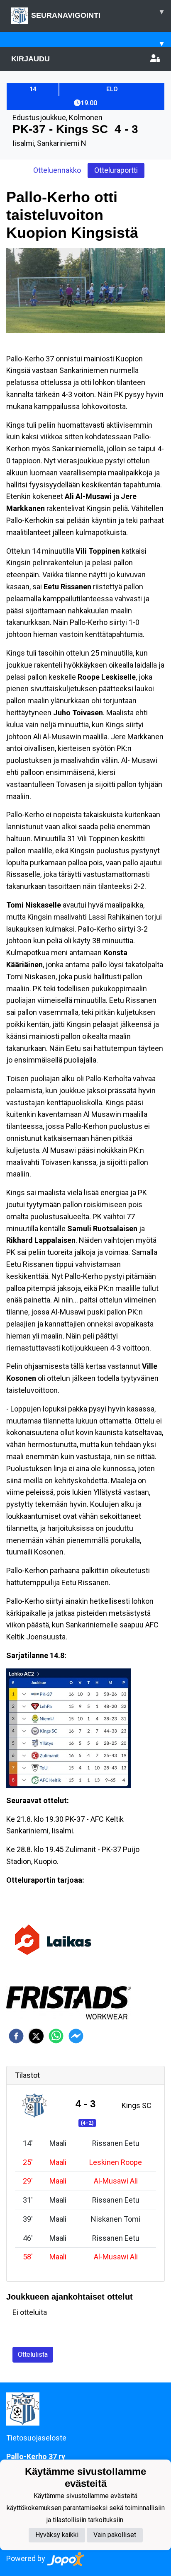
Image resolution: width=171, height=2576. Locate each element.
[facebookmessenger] (76, 2036)
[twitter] (36, 2036)
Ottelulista (33, 2354)
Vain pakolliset (115, 2535)
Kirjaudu (31, 59)
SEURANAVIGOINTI (97, 13)
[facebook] (16, 2036)
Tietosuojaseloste (36, 2438)
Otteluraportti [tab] (116, 170)
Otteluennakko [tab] (57, 170)
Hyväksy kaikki (57, 2535)
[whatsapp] (56, 2036)
